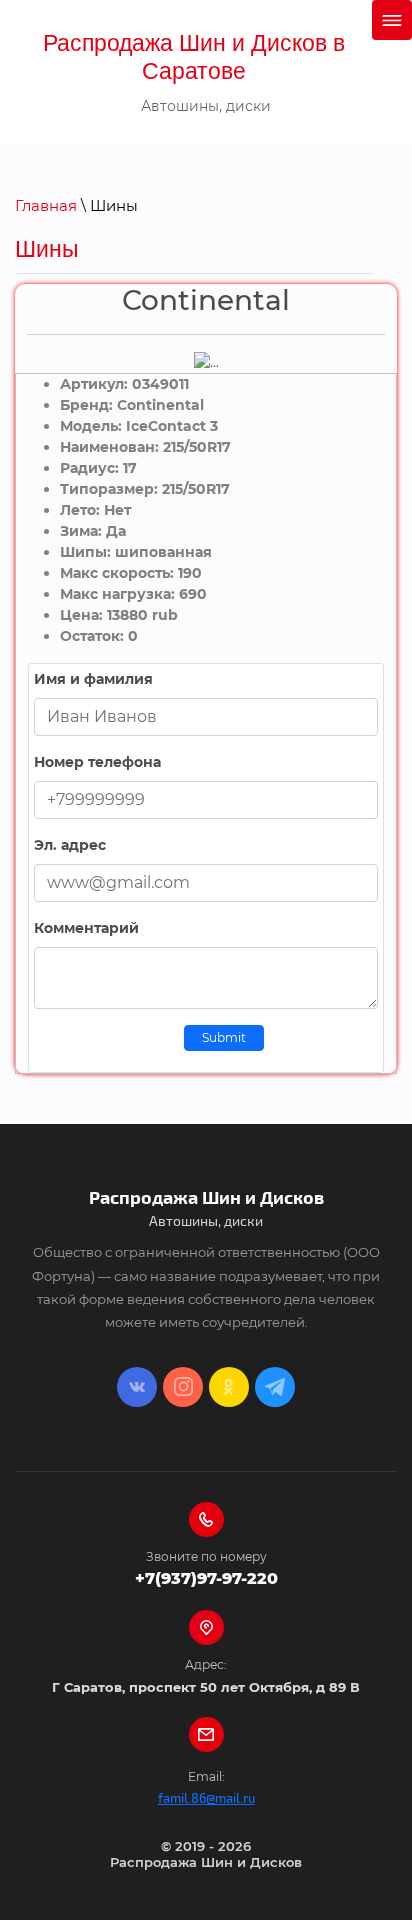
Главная (46, 205)
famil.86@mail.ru (206, 1799)
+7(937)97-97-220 (206, 1578)
